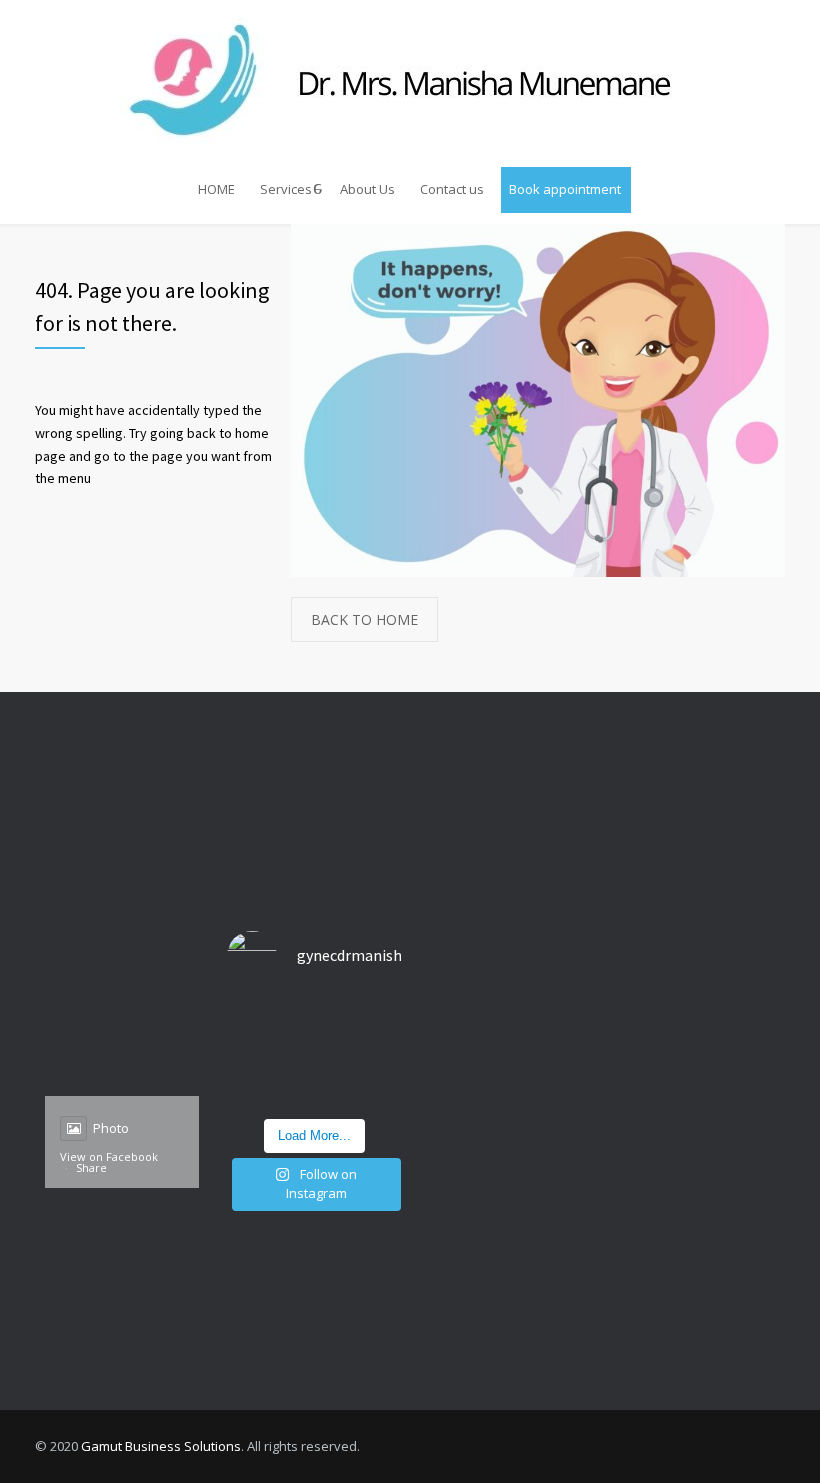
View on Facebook (109, 1156)
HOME (216, 189)
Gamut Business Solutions (161, 1446)
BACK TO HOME (364, 619)
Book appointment (565, 189)
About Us (367, 189)
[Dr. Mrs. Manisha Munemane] (410, 82)
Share (91, 1167)
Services (286, 189)
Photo (111, 1128)
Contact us (452, 189)
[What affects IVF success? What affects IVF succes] (314, 1053)
